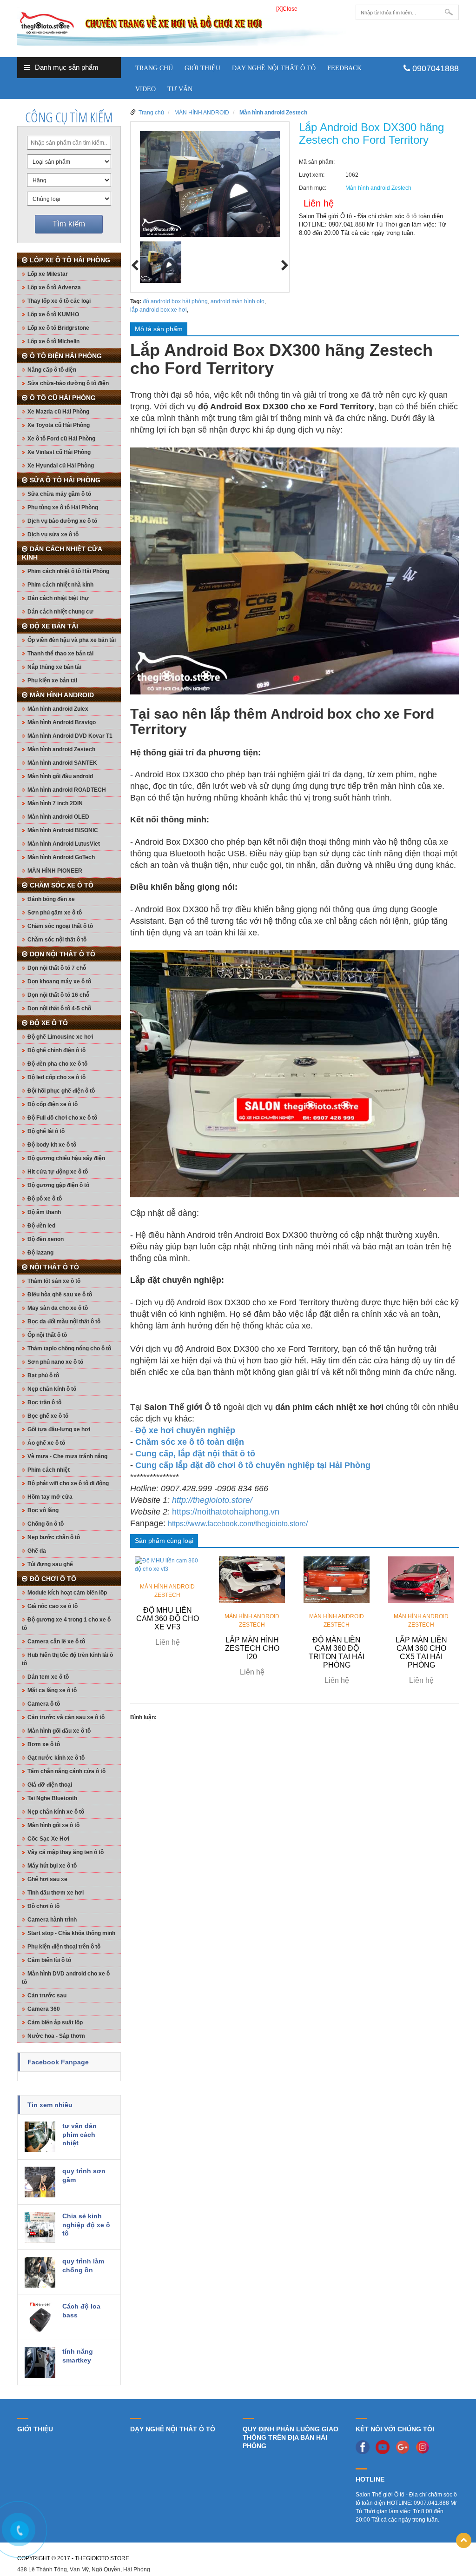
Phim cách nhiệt (49, 1470)
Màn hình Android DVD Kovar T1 (70, 736)
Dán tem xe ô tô (48, 1677)
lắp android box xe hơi (159, 310)
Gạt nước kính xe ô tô (56, 1758)
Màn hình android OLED (58, 817)
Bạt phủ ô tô (43, 1375)
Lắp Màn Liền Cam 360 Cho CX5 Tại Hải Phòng (421, 1652)
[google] (405, 2447)
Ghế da (37, 1551)
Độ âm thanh (44, 1212)
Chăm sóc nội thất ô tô (57, 940)
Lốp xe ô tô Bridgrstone (58, 328)
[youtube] (385, 2447)
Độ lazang (40, 1253)
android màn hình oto (238, 301)
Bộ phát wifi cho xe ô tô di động (68, 1483)
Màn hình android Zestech (61, 749)
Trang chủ (154, 68)
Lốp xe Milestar (48, 274)
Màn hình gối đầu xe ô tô (59, 1731)
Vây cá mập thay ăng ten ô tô (66, 1852)
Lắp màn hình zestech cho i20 (252, 1648)
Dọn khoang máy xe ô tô (59, 981)
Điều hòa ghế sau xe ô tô (60, 1295)
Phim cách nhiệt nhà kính (60, 585)
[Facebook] (365, 2447)
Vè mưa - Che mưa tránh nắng (67, 1456)
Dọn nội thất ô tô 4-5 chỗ (59, 1008)
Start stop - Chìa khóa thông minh (71, 1933)
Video (145, 89)
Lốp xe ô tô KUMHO (53, 314)
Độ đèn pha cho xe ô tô (57, 1064)
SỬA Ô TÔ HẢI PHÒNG (65, 480)
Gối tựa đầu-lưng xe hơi (59, 1429)
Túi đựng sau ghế (50, 1564)
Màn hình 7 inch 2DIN (55, 803)
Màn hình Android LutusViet (64, 844)
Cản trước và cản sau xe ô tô (66, 1717)
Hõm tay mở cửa (50, 1497)
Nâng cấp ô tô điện (52, 370)
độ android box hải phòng (175, 301)
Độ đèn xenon (46, 1239)
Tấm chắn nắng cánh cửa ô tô (66, 1771)
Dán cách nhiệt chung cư (60, 612)
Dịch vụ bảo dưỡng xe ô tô (62, 521)
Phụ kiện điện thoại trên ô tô (64, 1947)
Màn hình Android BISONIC (63, 830)
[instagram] (425, 2447)
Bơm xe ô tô (44, 1744)
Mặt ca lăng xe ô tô (52, 1690)
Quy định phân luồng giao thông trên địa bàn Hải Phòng (291, 2437)
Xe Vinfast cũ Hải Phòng (59, 452)
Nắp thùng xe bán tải (54, 667)
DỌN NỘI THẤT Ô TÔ (63, 954)
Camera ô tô (44, 1704)
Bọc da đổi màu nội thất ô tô (64, 1321)
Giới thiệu (202, 68)
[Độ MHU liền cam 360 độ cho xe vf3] (168, 1564)
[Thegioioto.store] (182, 25)
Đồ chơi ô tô (43, 1906)
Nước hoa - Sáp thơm (56, 2036)
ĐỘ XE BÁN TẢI (54, 626)
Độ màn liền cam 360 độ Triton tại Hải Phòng (337, 1652)
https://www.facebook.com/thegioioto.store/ (238, 1524)
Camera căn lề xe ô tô (56, 1642)
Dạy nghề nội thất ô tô (274, 68)
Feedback (344, 68)
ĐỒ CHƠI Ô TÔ (53, 1579)
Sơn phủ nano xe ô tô (55, 1362)
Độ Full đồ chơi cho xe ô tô (62, 1118)
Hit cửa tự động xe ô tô (58, 1172)
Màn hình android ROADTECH (67, 790)
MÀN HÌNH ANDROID (62, 695)
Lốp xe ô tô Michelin (53, 341)
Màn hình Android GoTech (61, 857)
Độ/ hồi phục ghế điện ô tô (61, 1091)
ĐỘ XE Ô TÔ (49, 1023)
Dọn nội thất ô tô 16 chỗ (58, 995)
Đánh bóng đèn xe (51, 899)
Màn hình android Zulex (58, 709)
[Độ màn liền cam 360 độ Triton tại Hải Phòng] (337, 1579)
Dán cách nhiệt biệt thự (58, 598)
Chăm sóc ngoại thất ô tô (60, 926)
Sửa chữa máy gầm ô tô (59, 494)
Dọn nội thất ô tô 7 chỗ (57, 968)
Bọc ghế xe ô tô (48, 1416)
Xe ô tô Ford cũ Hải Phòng (61, 439)
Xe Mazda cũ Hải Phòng (58, 412)
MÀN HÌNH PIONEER (55, 871)
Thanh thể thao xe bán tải (60, 654)
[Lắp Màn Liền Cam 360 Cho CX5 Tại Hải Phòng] (421, 1579)
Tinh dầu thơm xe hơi (56, 1893)
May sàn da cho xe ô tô (58, 1308)
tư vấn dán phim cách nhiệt (79, 2134)
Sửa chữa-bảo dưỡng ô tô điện (68, 383)
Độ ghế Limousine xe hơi (60, 1037)
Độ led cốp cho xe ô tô (56, 1077)
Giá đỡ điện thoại (50, 1785)
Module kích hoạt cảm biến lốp (67, 1593)
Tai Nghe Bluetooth (52, 1798)
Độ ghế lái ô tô (46, 1131)
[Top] (464, 2540)
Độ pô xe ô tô (45, 1199)
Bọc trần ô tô (44, 1402)
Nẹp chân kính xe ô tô (56, 1812)
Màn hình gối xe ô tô (53, 1825)
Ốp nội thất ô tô (47, 1335)
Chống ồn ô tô (46, 1524)
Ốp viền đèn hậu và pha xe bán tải (72, 640)
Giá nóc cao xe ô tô (53, 1606)
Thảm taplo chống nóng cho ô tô (69, 1348)
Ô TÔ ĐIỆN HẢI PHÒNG (66, 356)
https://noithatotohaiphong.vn (226, 1512)
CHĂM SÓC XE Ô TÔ (62, 885)
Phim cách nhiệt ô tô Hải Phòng (68, 571)
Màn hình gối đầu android (60, 776)
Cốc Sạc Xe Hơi (48, 1839)
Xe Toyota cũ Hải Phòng (59, 425)
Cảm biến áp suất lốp (55, 2022)
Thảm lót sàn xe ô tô (54, 1281)
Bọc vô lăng (43, 1510)
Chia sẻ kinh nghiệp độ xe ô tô (86, 2225)
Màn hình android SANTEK (62, 763)
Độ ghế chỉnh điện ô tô (56, 1050)
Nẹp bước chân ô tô (54, 1537)
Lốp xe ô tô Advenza (54, 287)
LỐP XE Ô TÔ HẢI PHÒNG (70, 260)
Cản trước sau (47, 1995)
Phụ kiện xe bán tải (52, 681)
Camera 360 (44, 2009)
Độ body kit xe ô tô (52, 1145)
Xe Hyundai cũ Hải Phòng (61, 466)
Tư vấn (180, 89)
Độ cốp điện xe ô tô (53, 1104)
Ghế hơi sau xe (47, 1879)
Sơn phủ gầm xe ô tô (55, 913)
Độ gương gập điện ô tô (58, 1185)
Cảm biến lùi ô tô (49, 1960)
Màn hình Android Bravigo (62, 722)
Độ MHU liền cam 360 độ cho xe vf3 (168, 1618)
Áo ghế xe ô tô (46, 1443)
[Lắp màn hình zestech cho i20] (252, 1579)
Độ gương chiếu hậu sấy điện (66, 1158)
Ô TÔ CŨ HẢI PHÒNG (63, 398)
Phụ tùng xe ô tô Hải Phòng (63, 507)
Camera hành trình (52, 1920)
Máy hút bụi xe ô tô (52, 1866)
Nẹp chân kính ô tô (52, 1389)
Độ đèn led (41, 1226)
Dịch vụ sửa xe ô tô (53, 534)
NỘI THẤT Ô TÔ (54, 1267)
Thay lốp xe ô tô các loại (59, 301)
